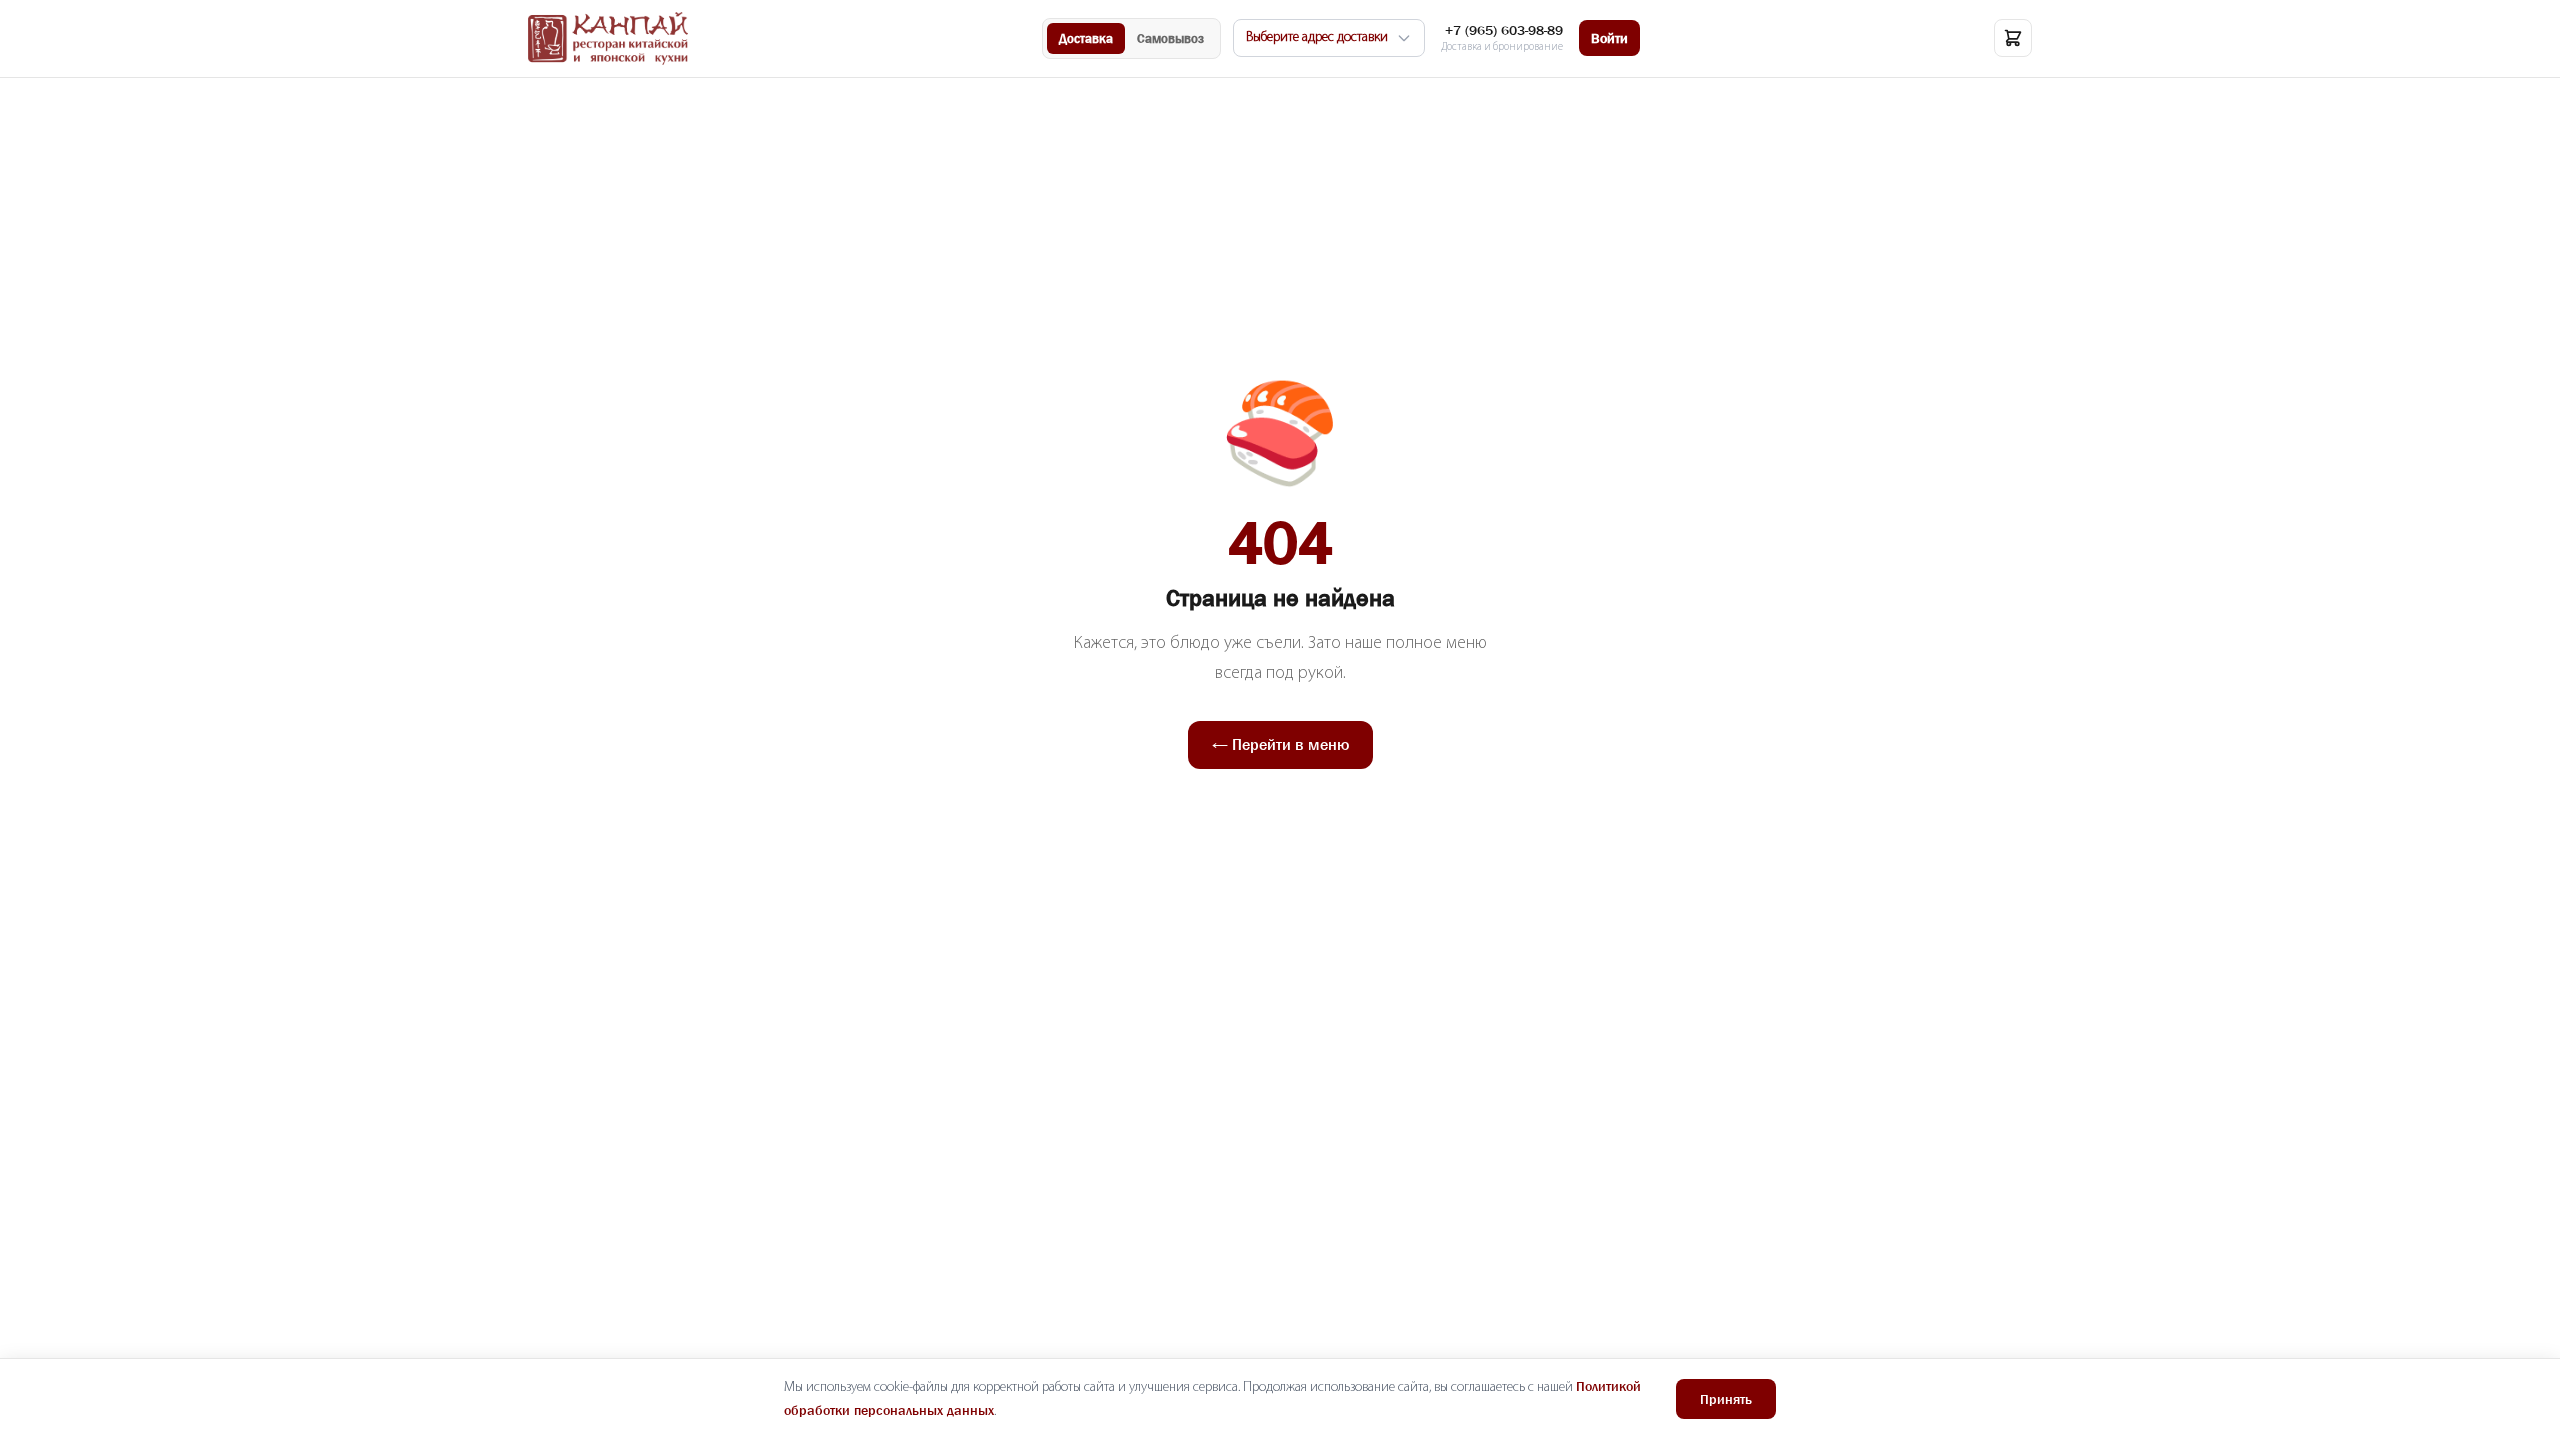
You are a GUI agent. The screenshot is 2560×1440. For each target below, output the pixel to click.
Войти (1609, 38)
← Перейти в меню (1280, 744)
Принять (1726, 1399)
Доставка (1086, 38)
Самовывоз (1170, 38)
